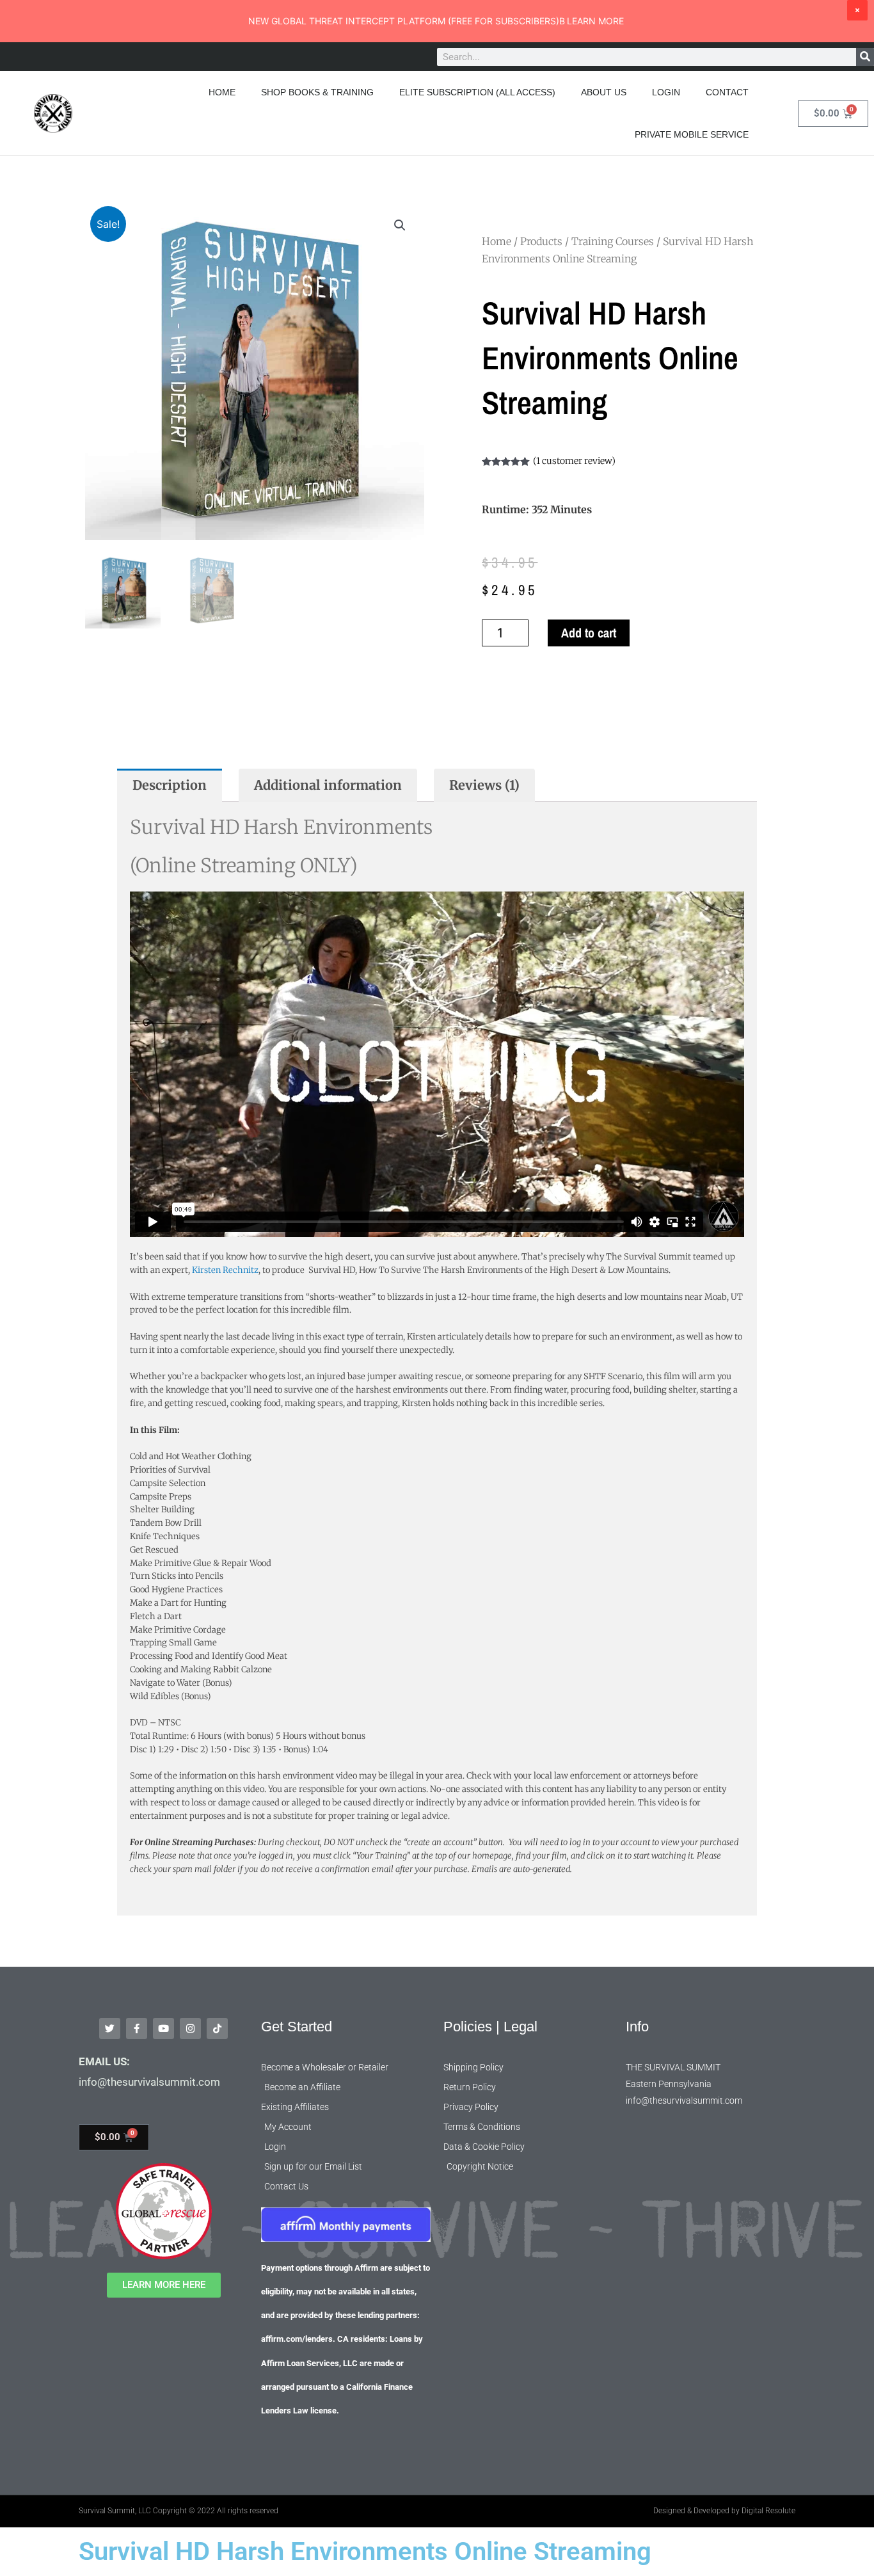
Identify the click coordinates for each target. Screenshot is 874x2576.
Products (541, 241)
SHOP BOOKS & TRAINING (317, 92)
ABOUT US (604, 92)
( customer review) (574, 461)
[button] (400, 225)
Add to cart (589, 633)
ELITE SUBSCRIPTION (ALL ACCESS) (477, 92)
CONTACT (727, 92)
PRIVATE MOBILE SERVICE (692, 134)
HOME (222, 92)
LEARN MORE (595, 21)
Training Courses (613, 241)
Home (497, 241)
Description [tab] (170, 785)
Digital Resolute (768, 2511)
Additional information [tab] (328, 785)
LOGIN (666, 92)
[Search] (865, 57)
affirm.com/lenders (297, 2339)
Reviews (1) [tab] (484, 785)
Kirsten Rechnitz (224, 1270)
